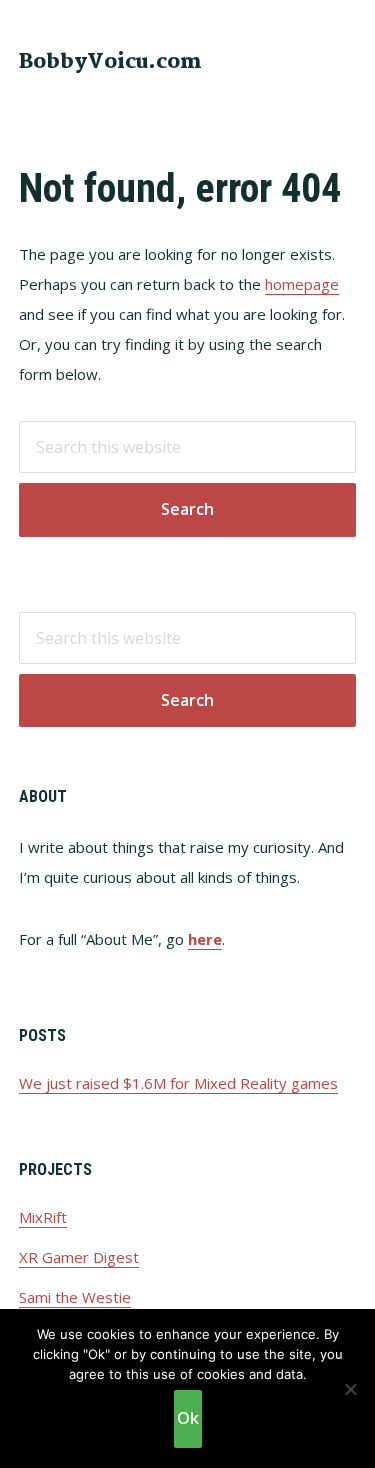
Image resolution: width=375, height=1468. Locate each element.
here (205, 939)
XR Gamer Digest (79, 1257)
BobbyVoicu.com (110, 62)
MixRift (43, 1217)
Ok (188, 1418)
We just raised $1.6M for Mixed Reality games (178, 1083)
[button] (343, 60)
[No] (350, 1389)
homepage (302, 284)
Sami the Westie (75, 1297)
